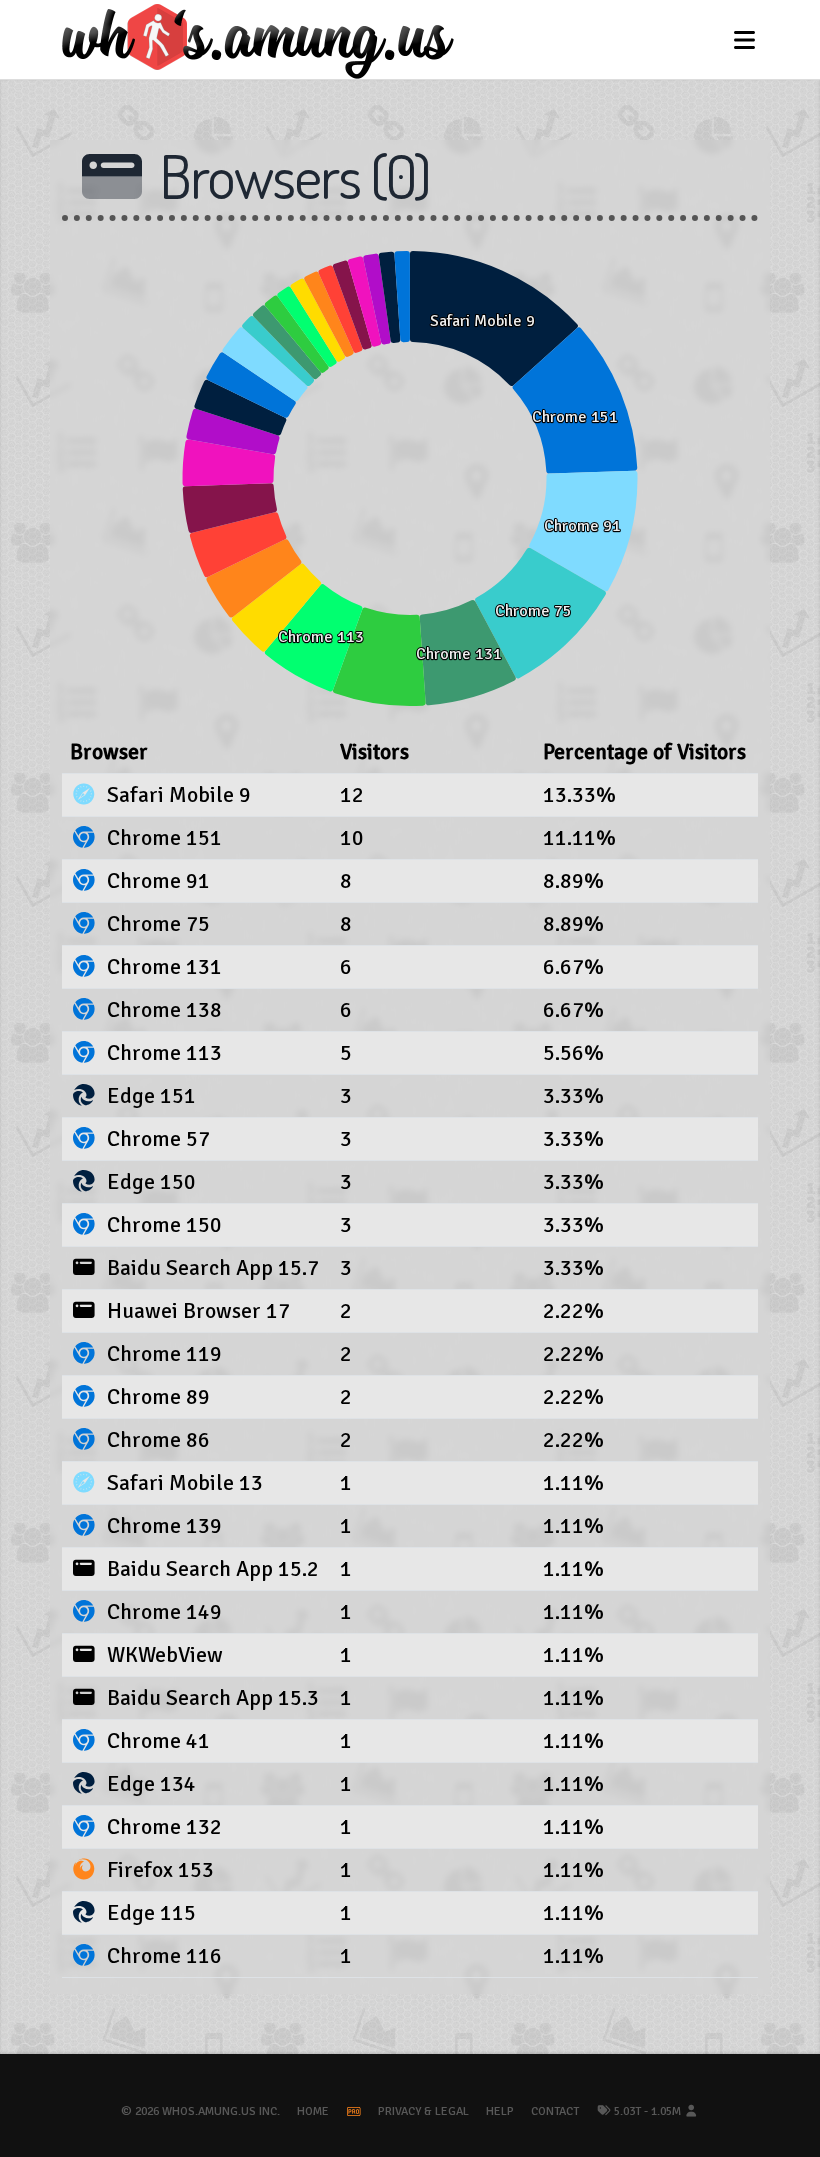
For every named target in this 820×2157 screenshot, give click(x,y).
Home (313, 2111)
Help (500, 2111)
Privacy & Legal (423, 2111)
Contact (555, 2111)
